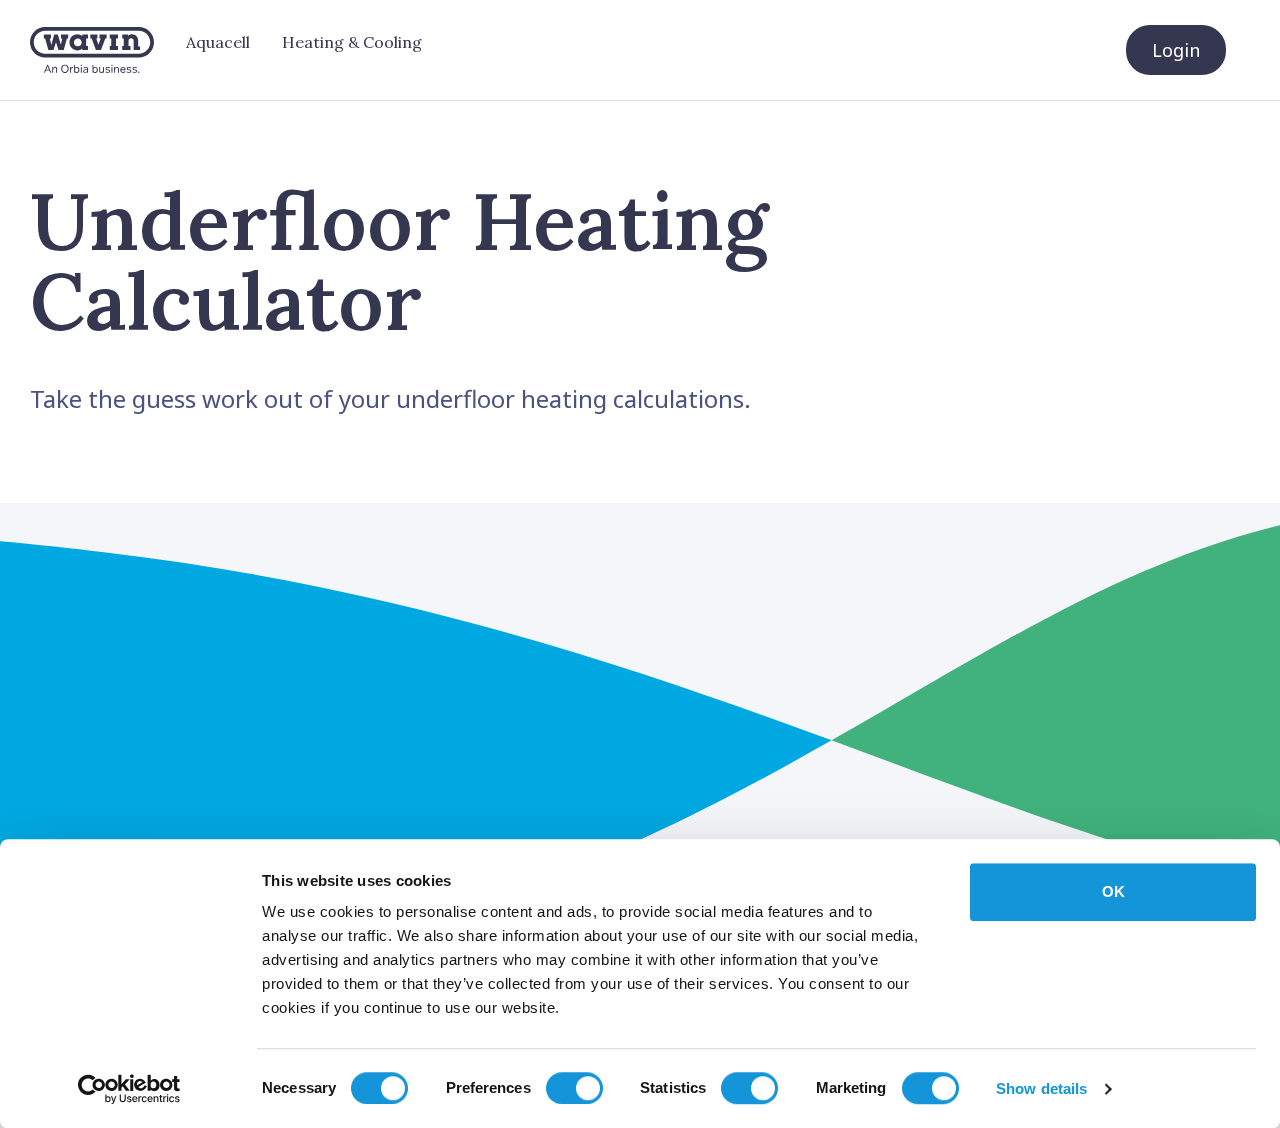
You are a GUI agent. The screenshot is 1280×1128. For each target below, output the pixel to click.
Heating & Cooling (352, 42)
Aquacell (218, 42)
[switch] (574, 1088)
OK (1113, 891)
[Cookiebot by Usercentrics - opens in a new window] (129, 1089)
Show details (1041, 1088)
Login (1176, 50)
